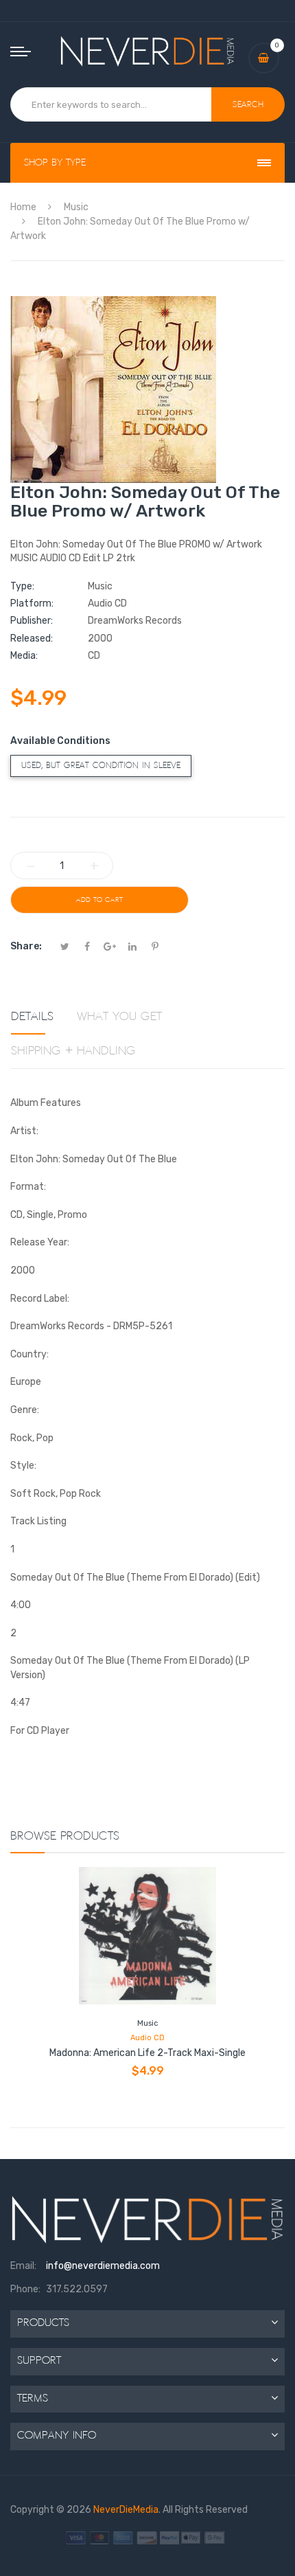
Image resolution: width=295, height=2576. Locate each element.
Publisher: (32, 621)
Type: (22, 586)
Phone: (25, 2289)
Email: (23, 2266)
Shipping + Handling (73, 1051)
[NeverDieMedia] (148, 51)
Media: (24, 656)
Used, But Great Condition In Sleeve (101, 766)
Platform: (32, 603)
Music (147, 2023)
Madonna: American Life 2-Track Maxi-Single (147, 2053)
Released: (32, 639)
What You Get (119, 1017)
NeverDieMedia (126, 2510)
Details (32, 1017)
